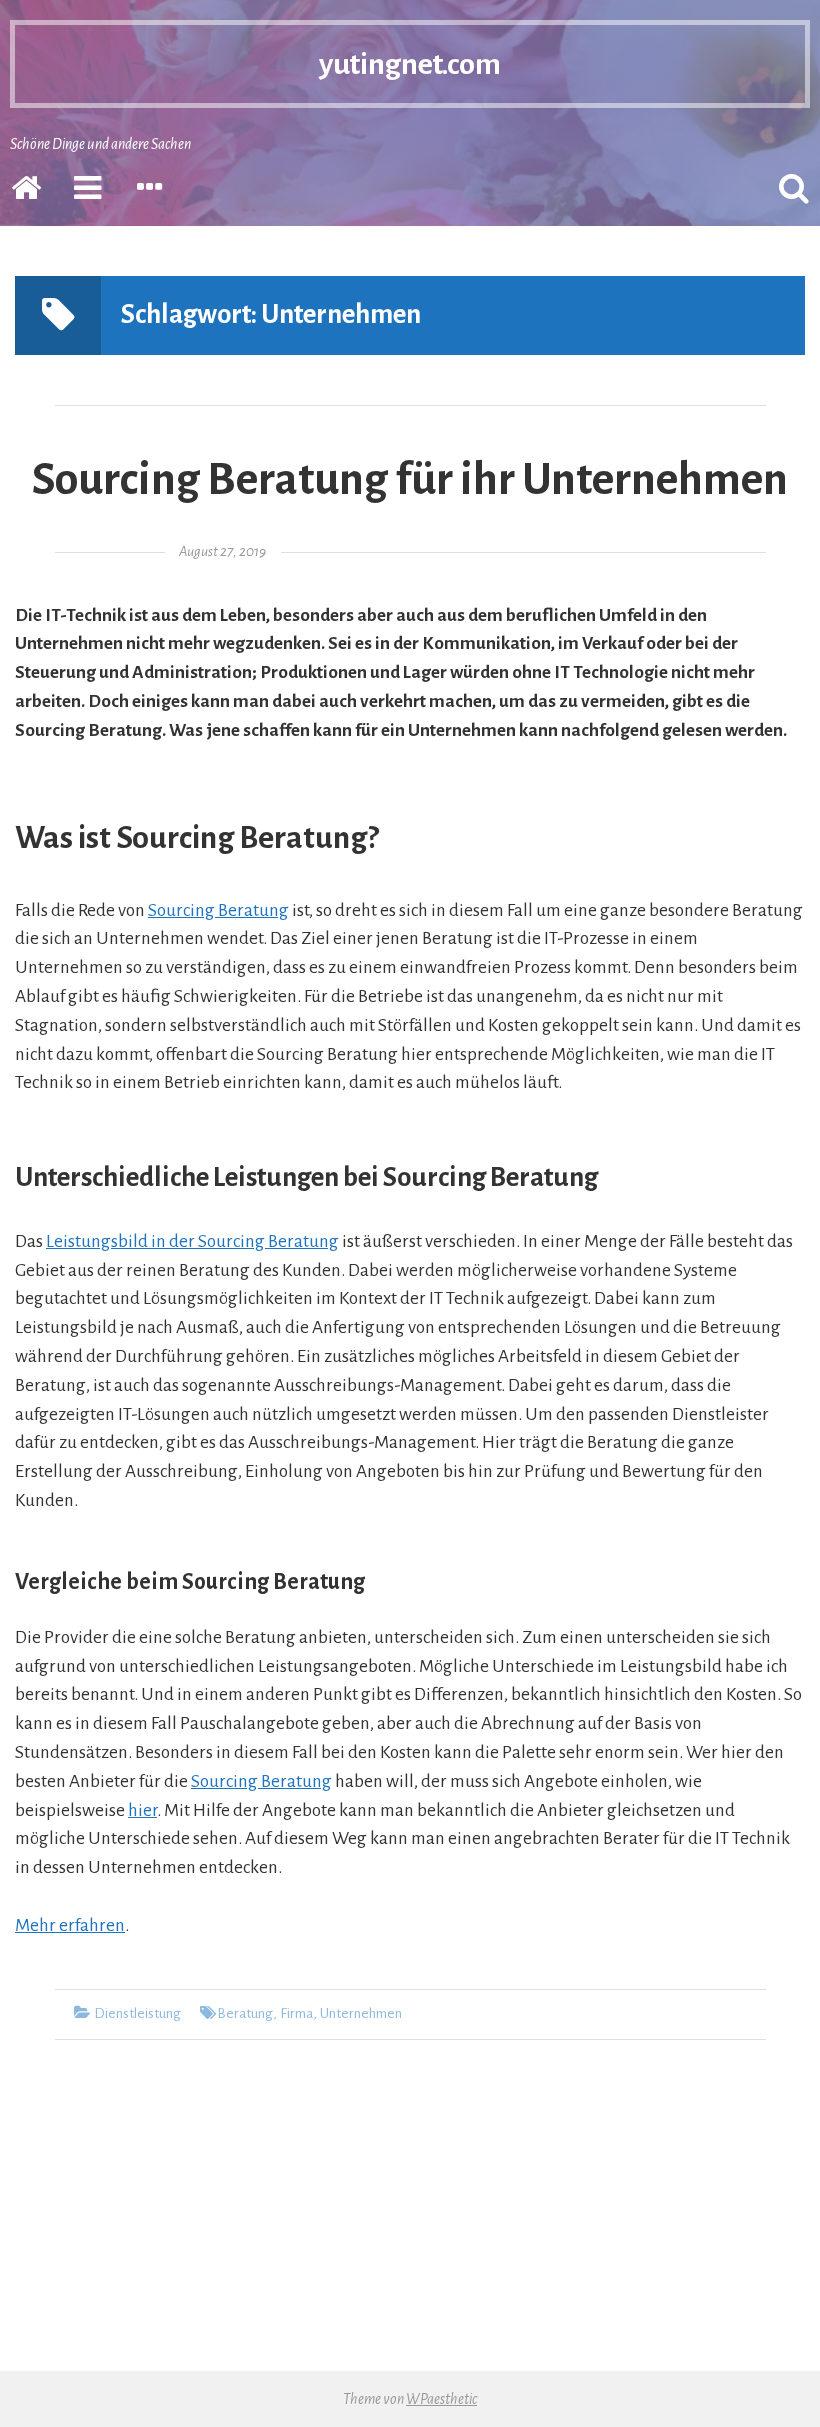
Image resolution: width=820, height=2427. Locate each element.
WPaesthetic (441, 2399)
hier (142, 1810)
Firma (296, 2013)
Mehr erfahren (70, 1925)
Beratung (245, 2013)
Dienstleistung (137, 2013)
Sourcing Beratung (218, 910)
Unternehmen (361, 2013)
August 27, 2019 (222, 551)
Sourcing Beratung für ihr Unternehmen (410, 480)
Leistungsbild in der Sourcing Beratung (192, 1241)
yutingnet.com (410, 64)
